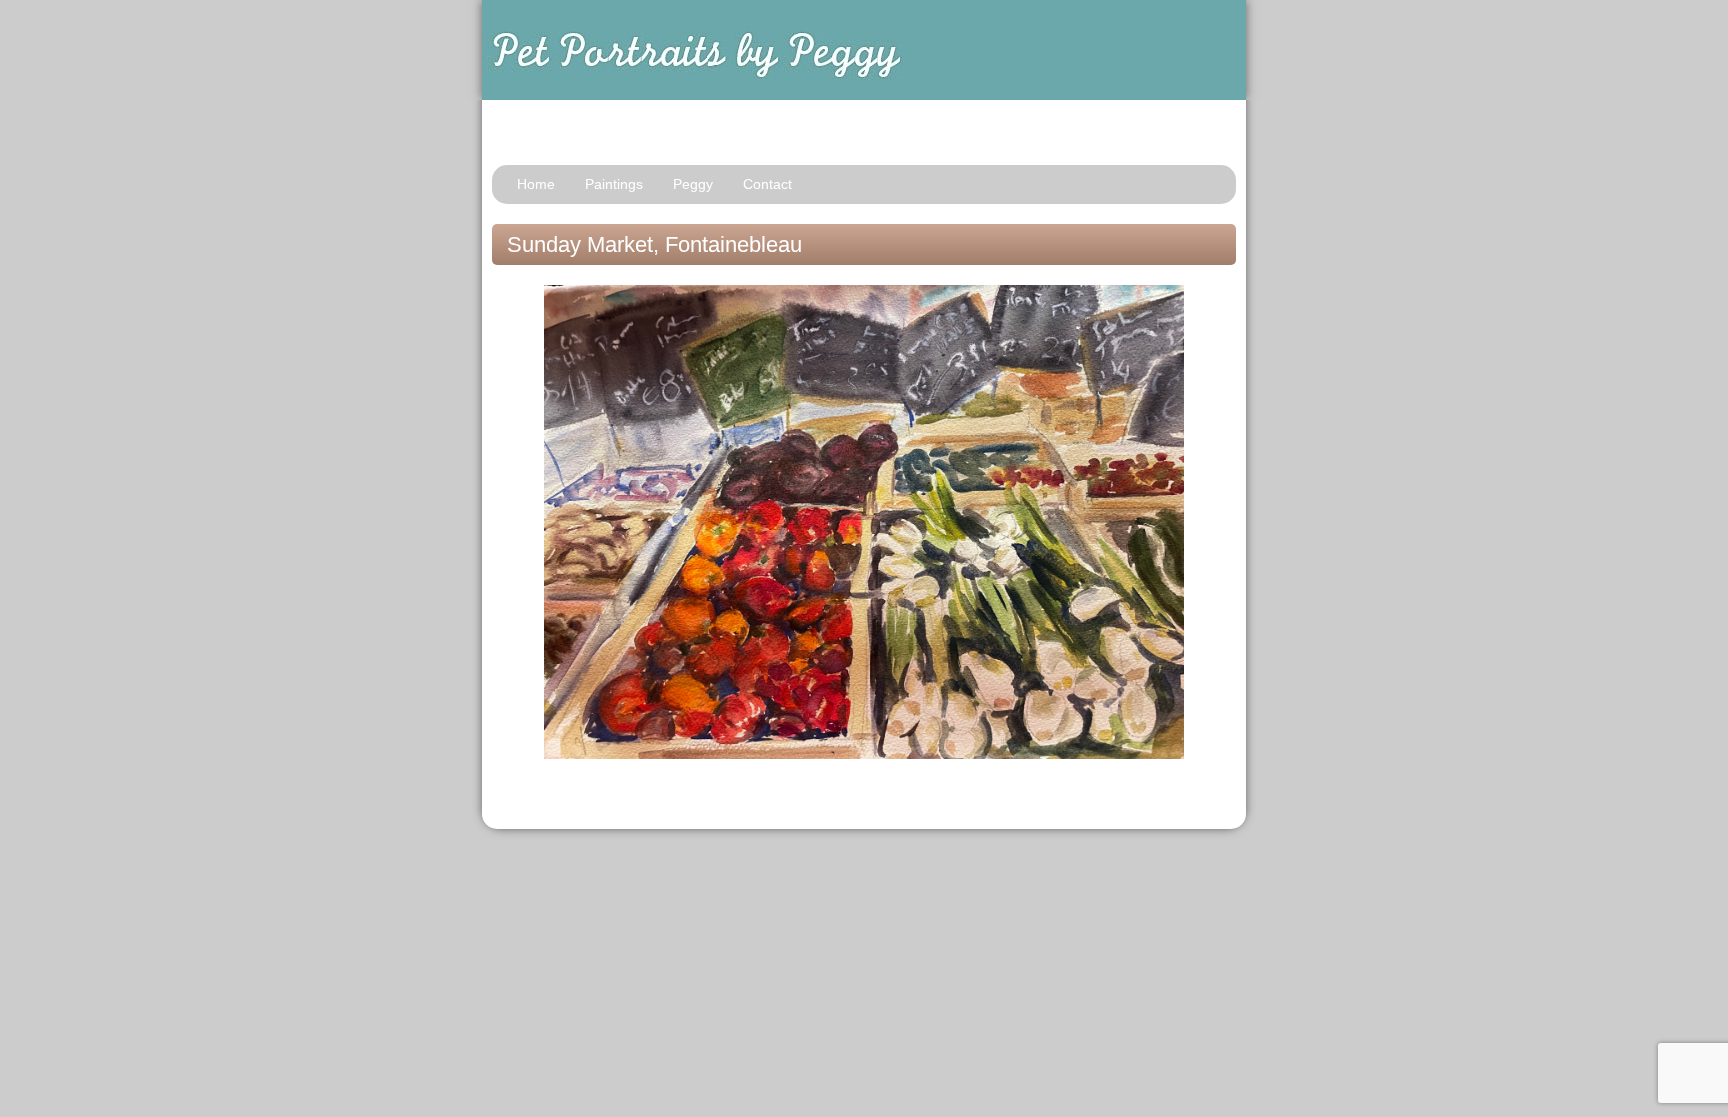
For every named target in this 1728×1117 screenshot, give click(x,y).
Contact (767, 184)
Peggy (693, 184)
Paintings (614, 184)
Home (536, 184)
